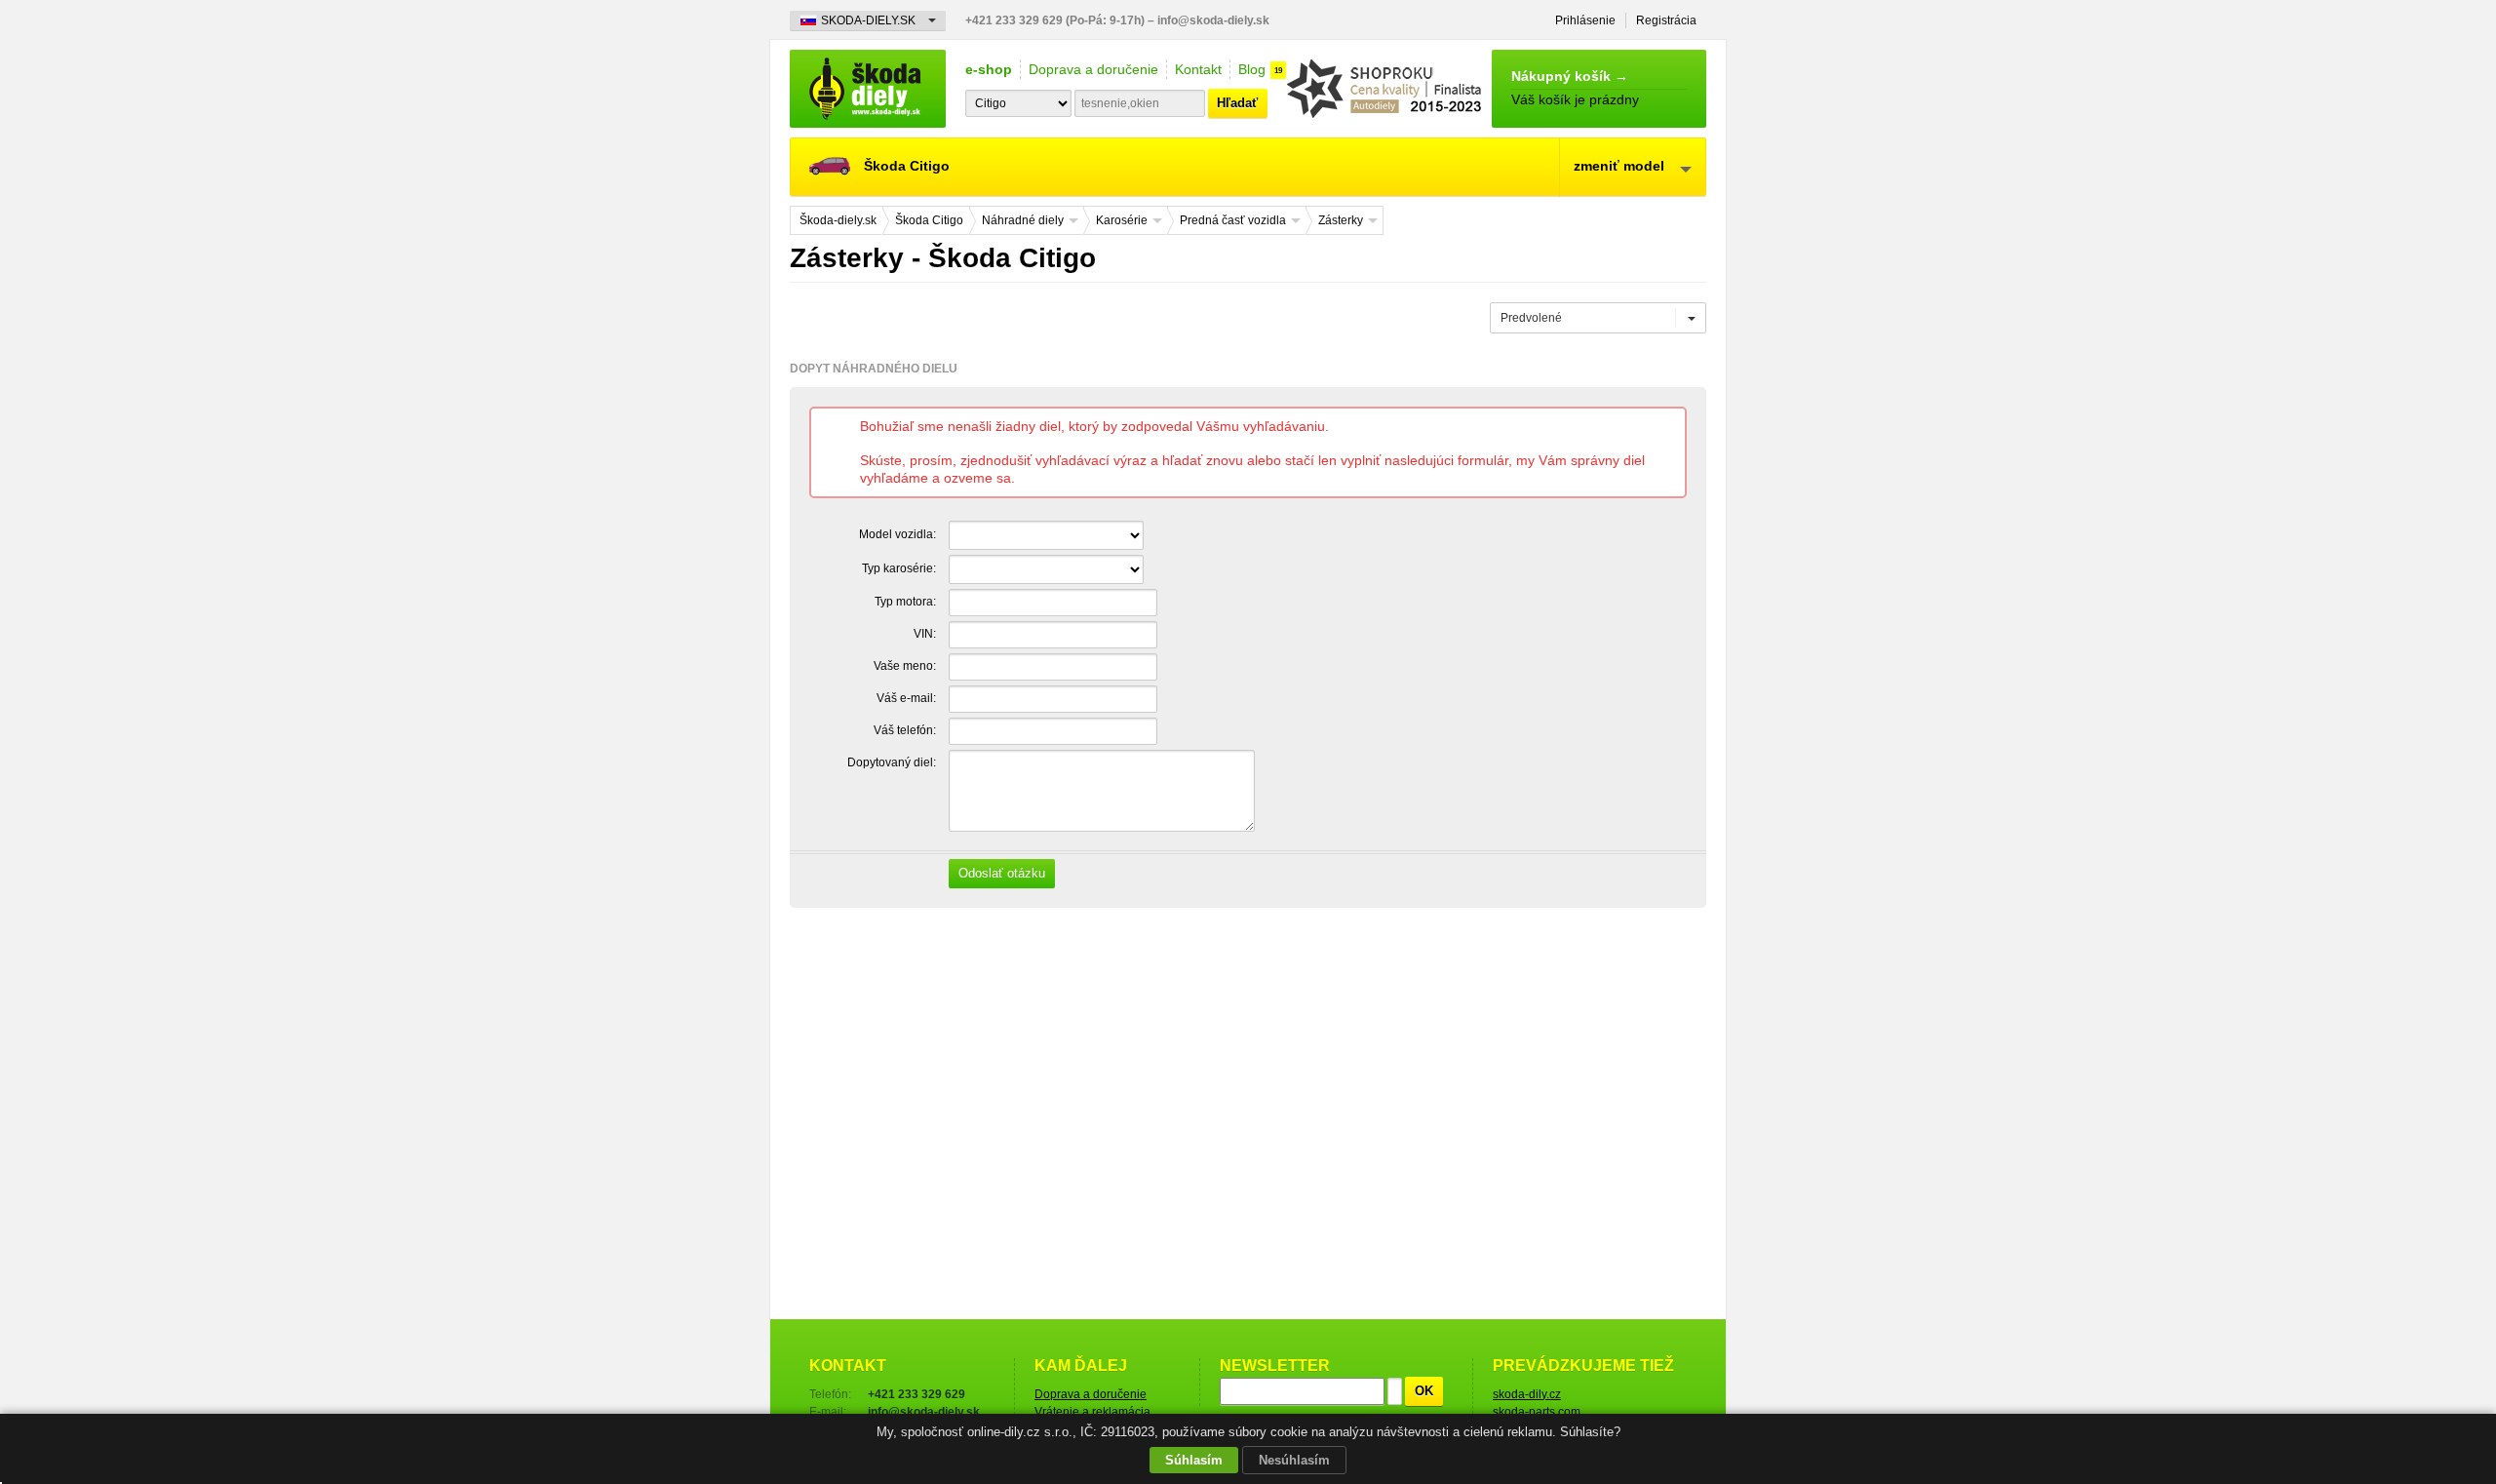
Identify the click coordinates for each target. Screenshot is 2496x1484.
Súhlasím (1194, 1460)
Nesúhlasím (1294, 1460)
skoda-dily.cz (1527, 1394)
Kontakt (1198, 69)
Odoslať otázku (1002, 873)
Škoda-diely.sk (868, 89)
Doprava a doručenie (1093, 69)
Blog (1252, 69)
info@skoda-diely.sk (1213, 20)
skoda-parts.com (1537, 1412)
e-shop (989, 69)
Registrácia (1666, 20)
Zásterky (1341, 220)
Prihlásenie (1585, 20)
